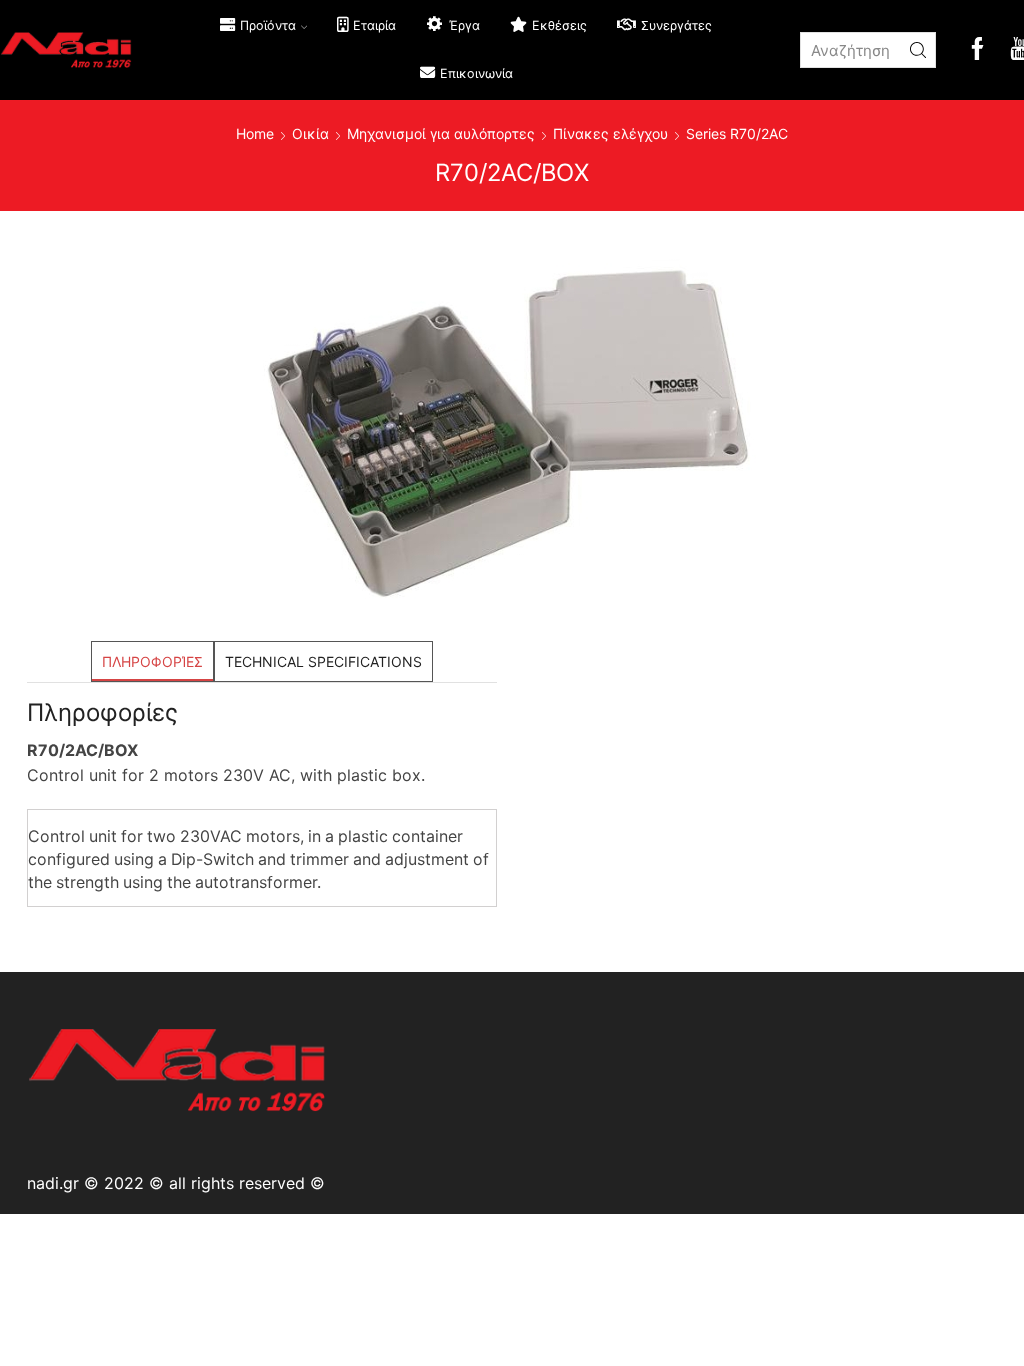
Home (255, 133)
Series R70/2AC (737, 133)
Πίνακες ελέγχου (610, 133)
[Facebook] (977, 50)
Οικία (310, 133)
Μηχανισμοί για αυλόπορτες (441, 133)
